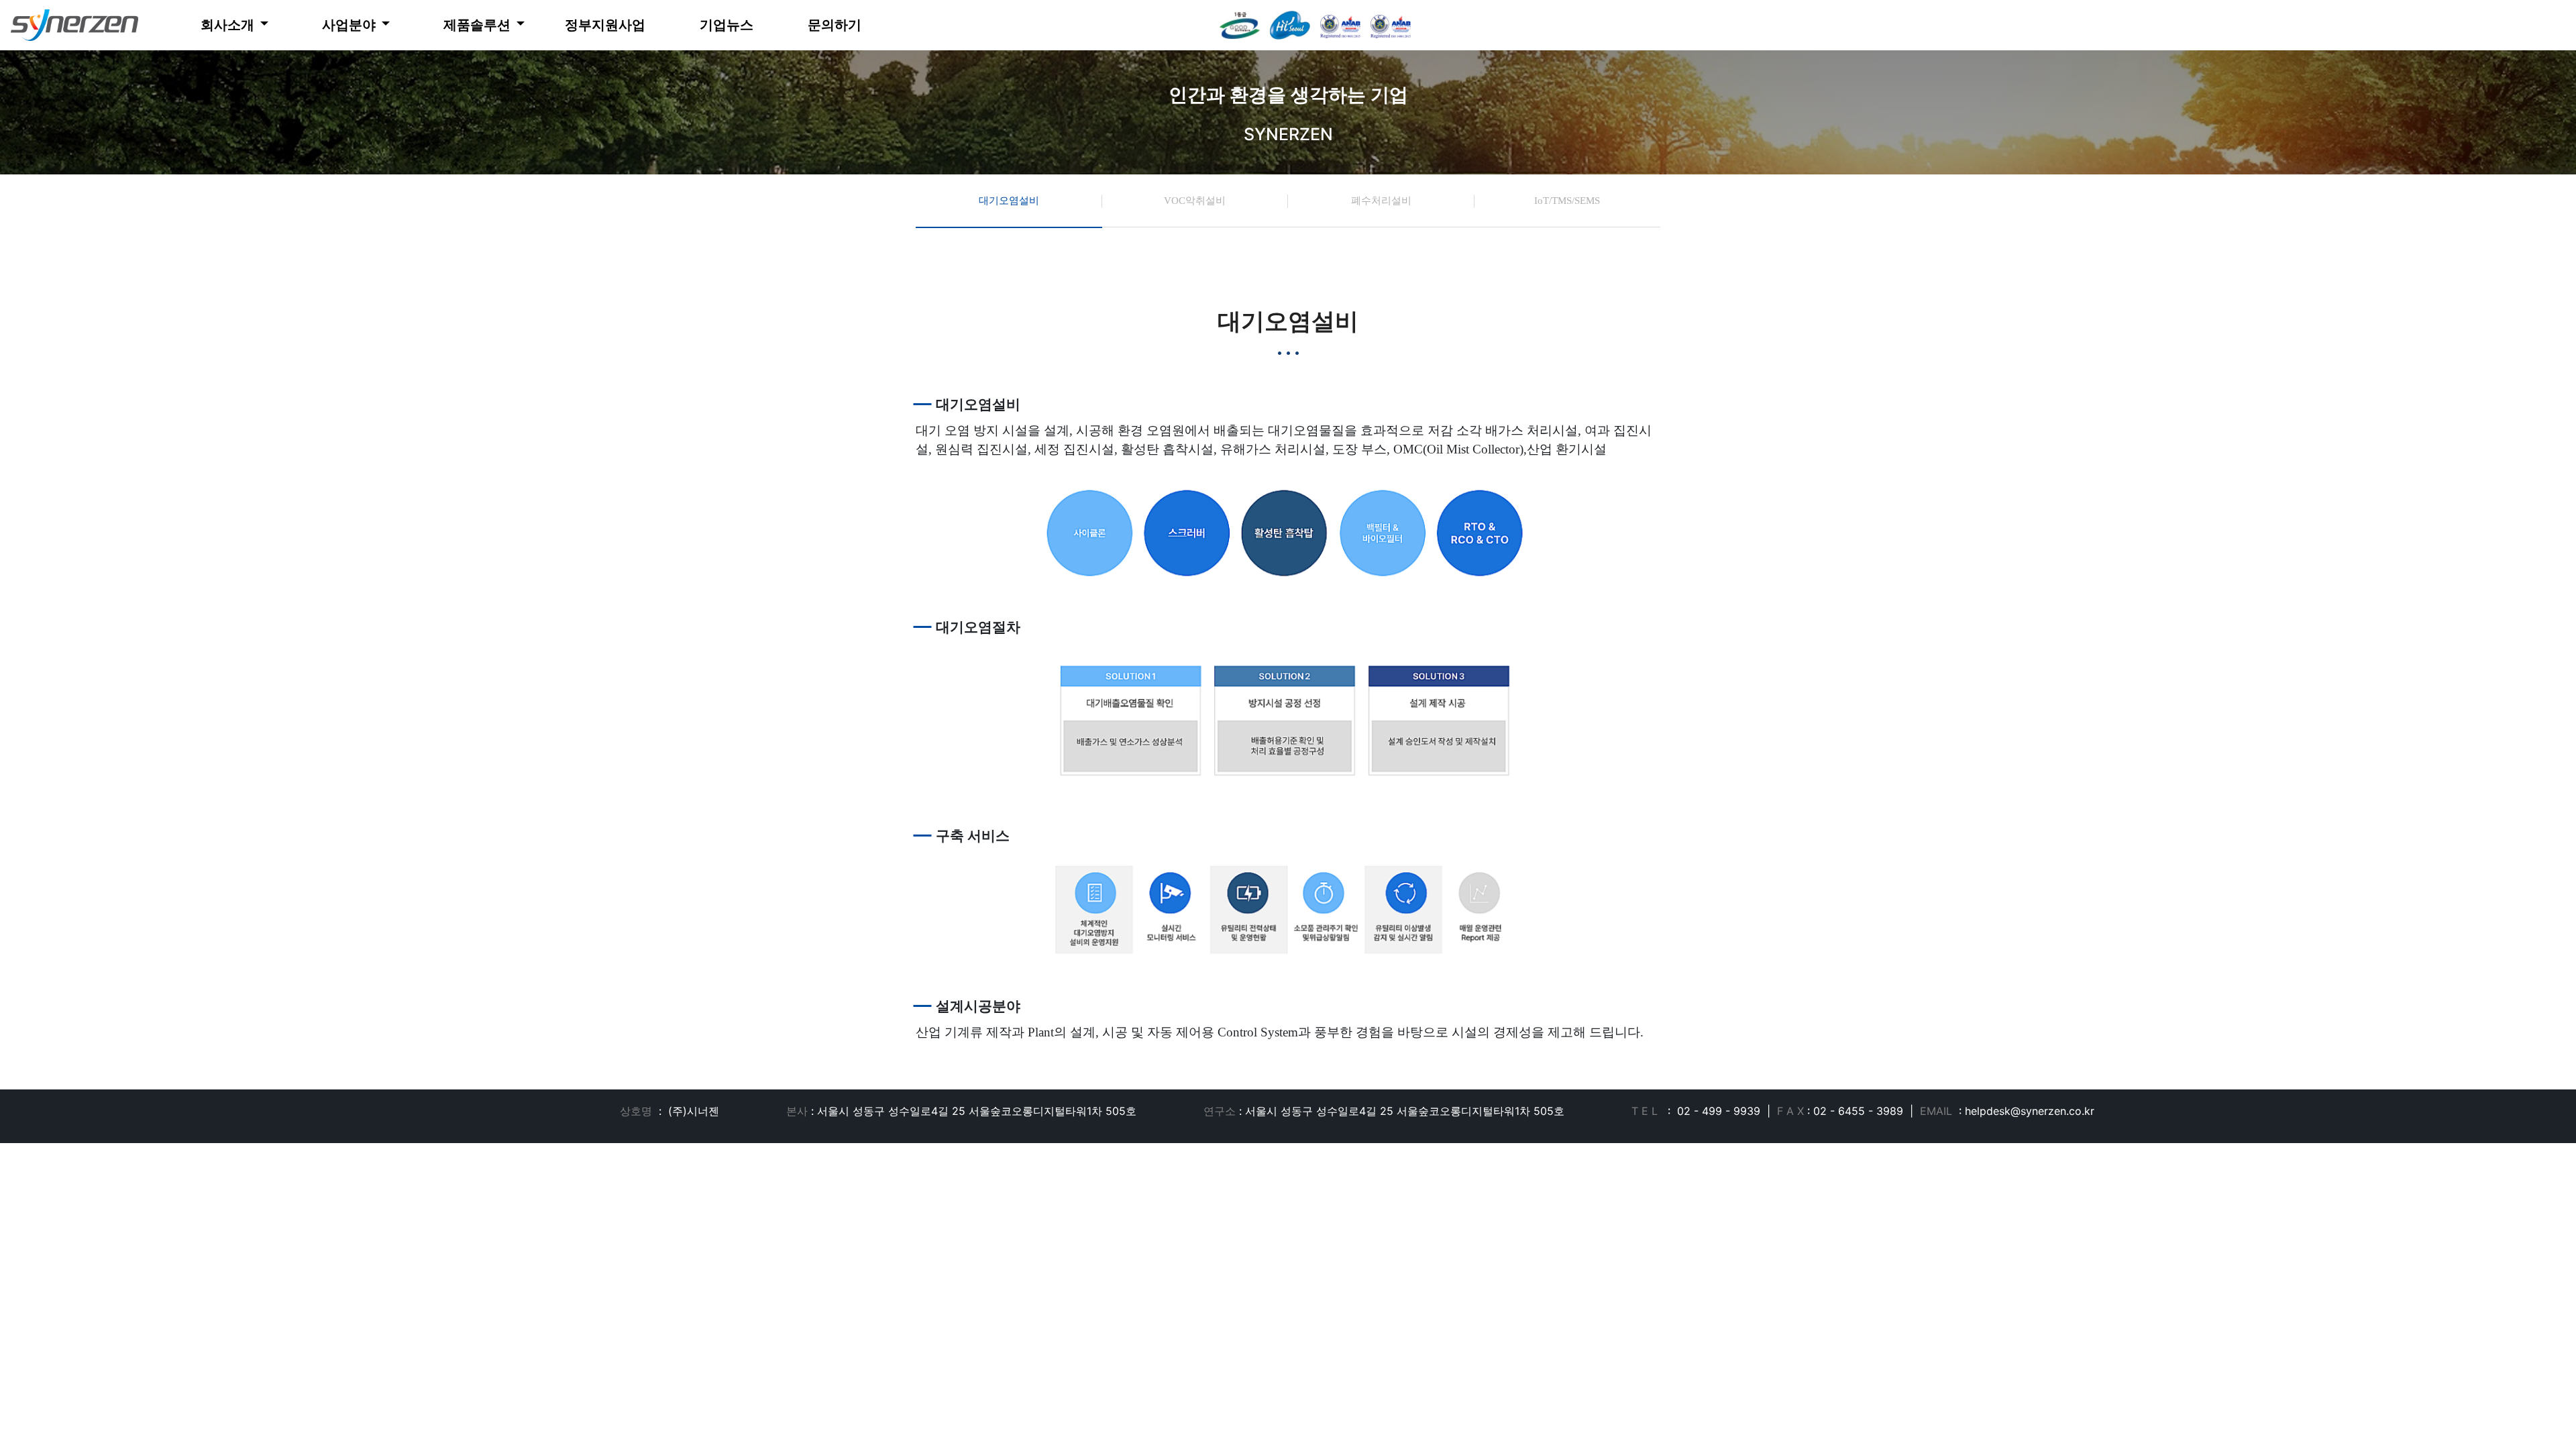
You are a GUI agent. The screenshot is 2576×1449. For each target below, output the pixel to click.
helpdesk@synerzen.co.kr (2030, 1111)
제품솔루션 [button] (477, 25)
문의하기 (835, 25)
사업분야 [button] (350, 25)
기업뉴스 (727, 25)
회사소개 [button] (229, 25)
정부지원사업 (605, 25)
